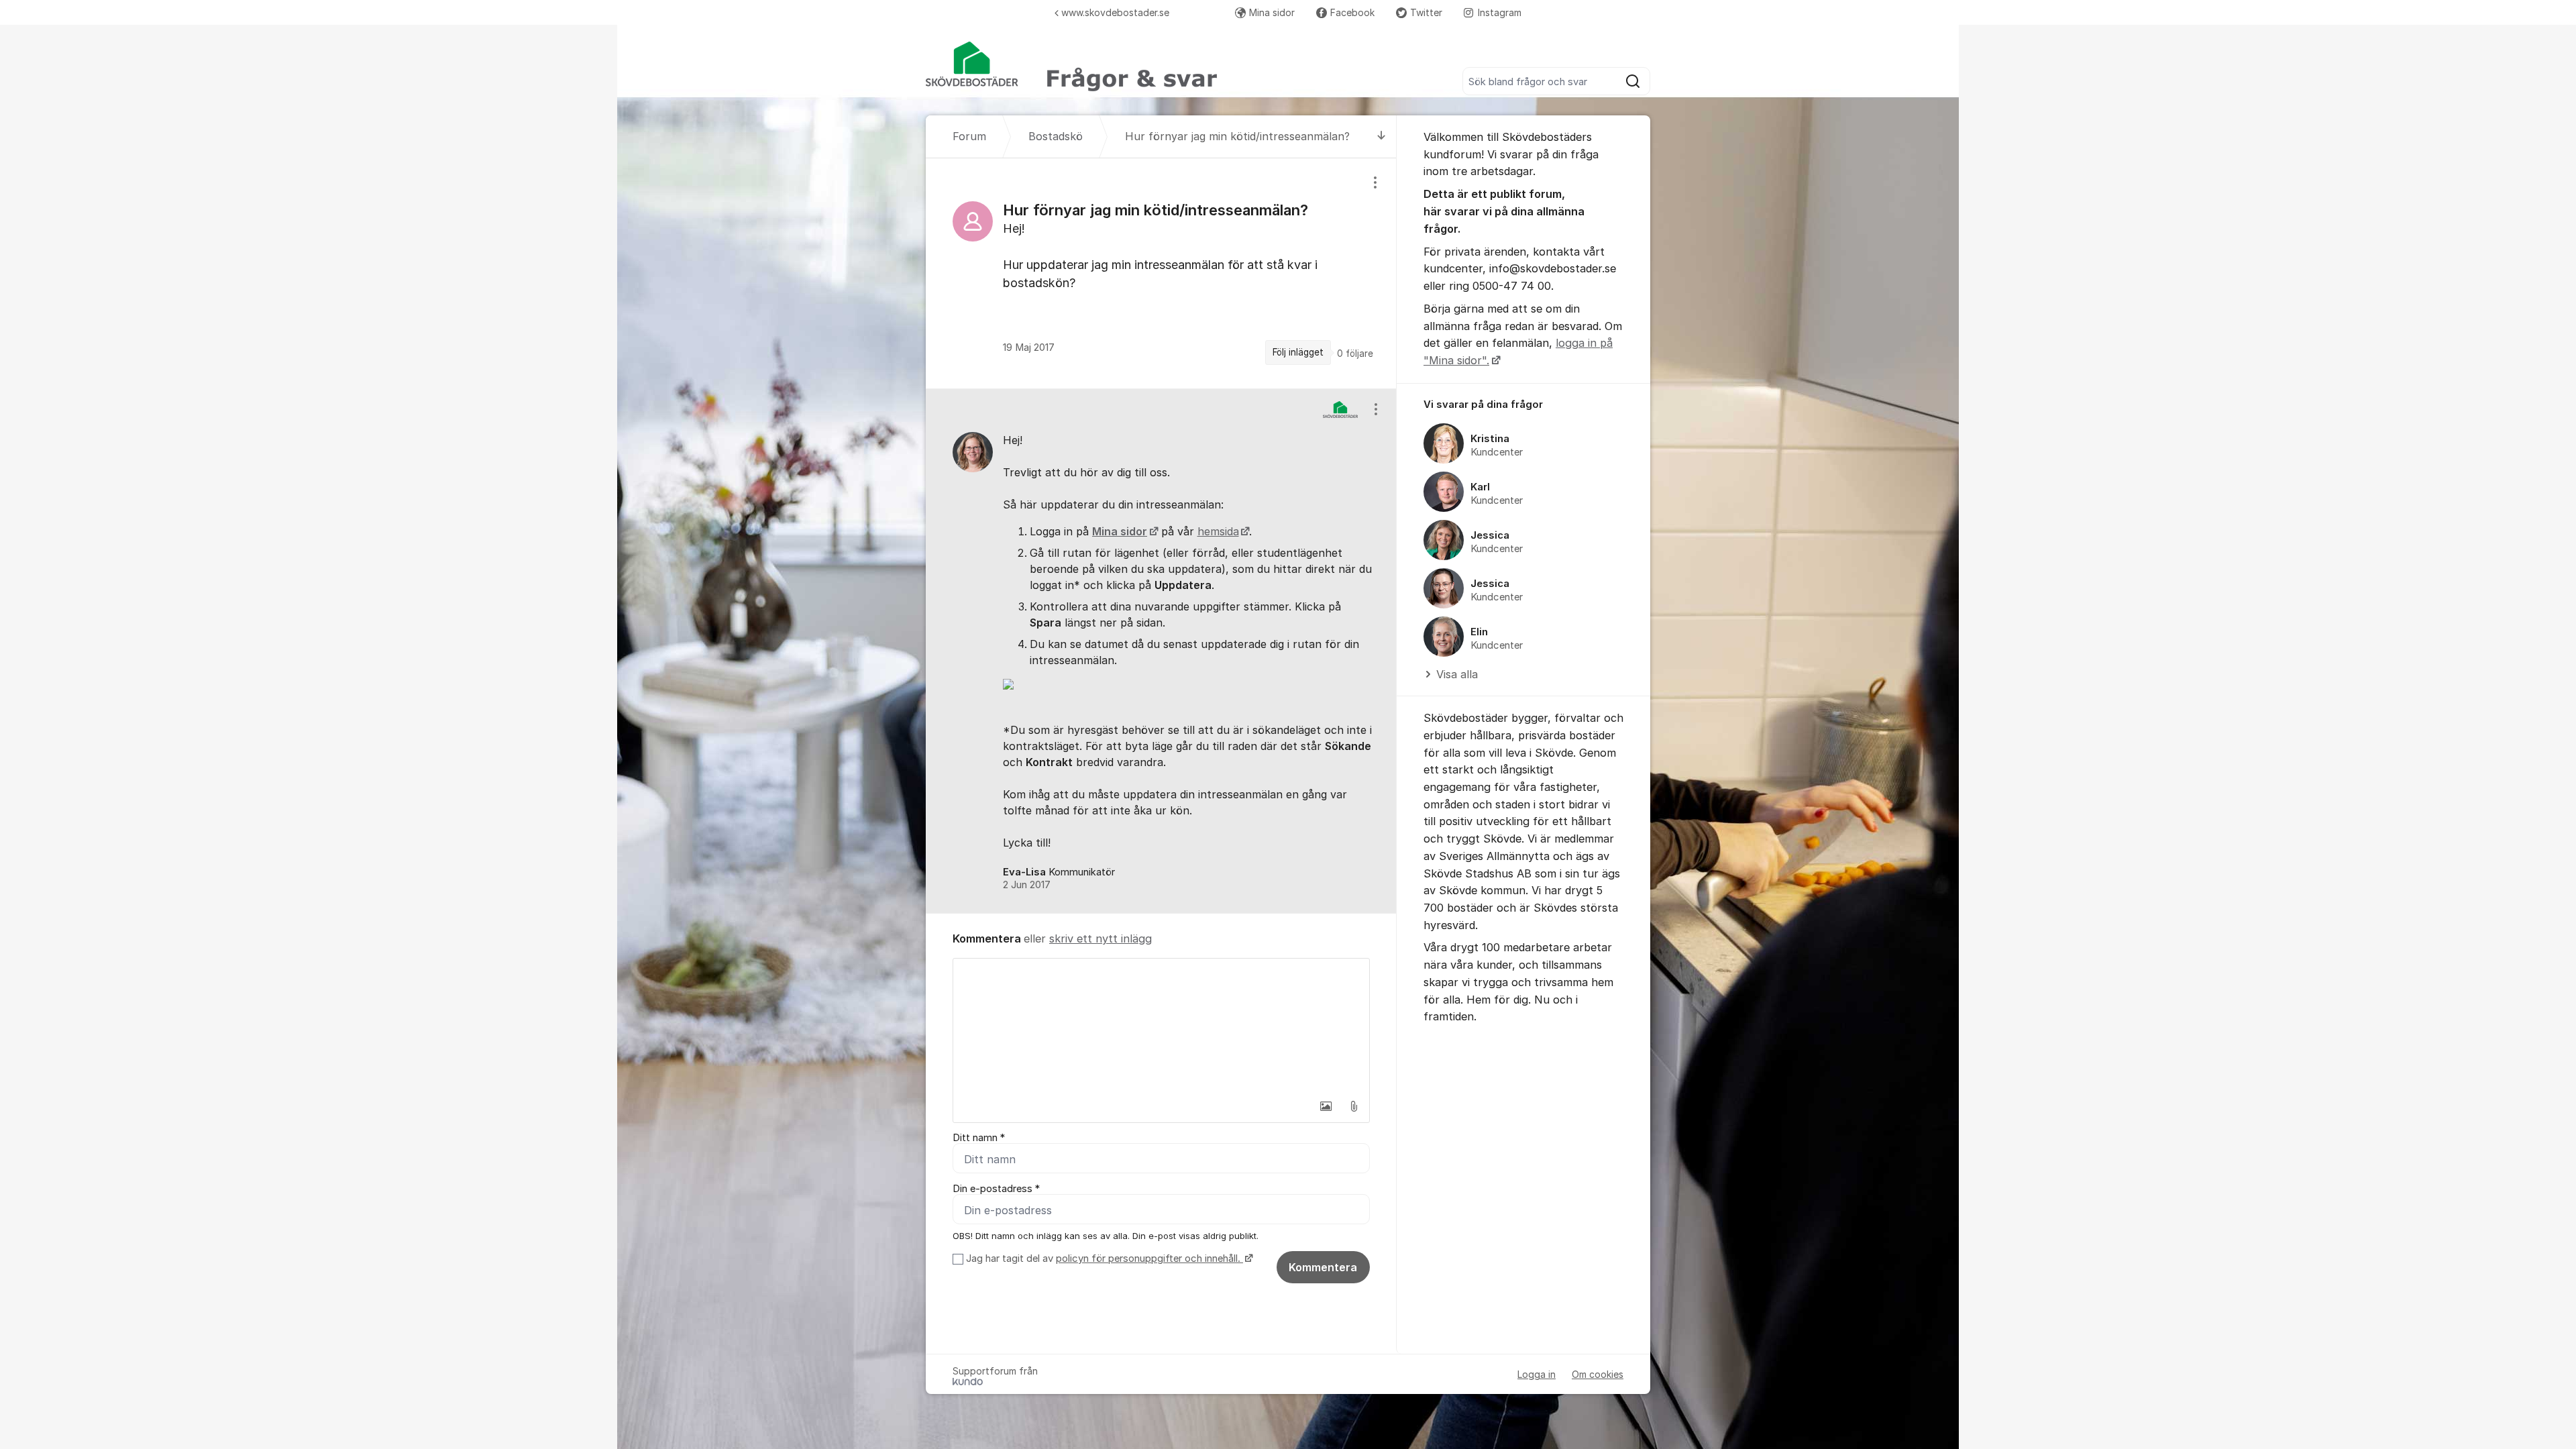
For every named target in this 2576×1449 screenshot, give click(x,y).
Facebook (1352, 12)
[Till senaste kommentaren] (1382, 137)
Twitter (1426, 12)
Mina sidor (1272, 12)
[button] (1326, 1106)
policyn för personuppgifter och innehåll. (1149, 1258)
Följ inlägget (1298, 352)
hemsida (1218, 531)
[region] (1161, 273)
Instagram (1500, 12)
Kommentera (1323, 1267)
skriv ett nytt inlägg (1101, 938)
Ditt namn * (979, 1138)
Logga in (1537, 1374)
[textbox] (1161, 1026)
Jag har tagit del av (1103, 1258)
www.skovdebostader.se (1115, 12)
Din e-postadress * (996, 1189)
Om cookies (1598, 1374)
